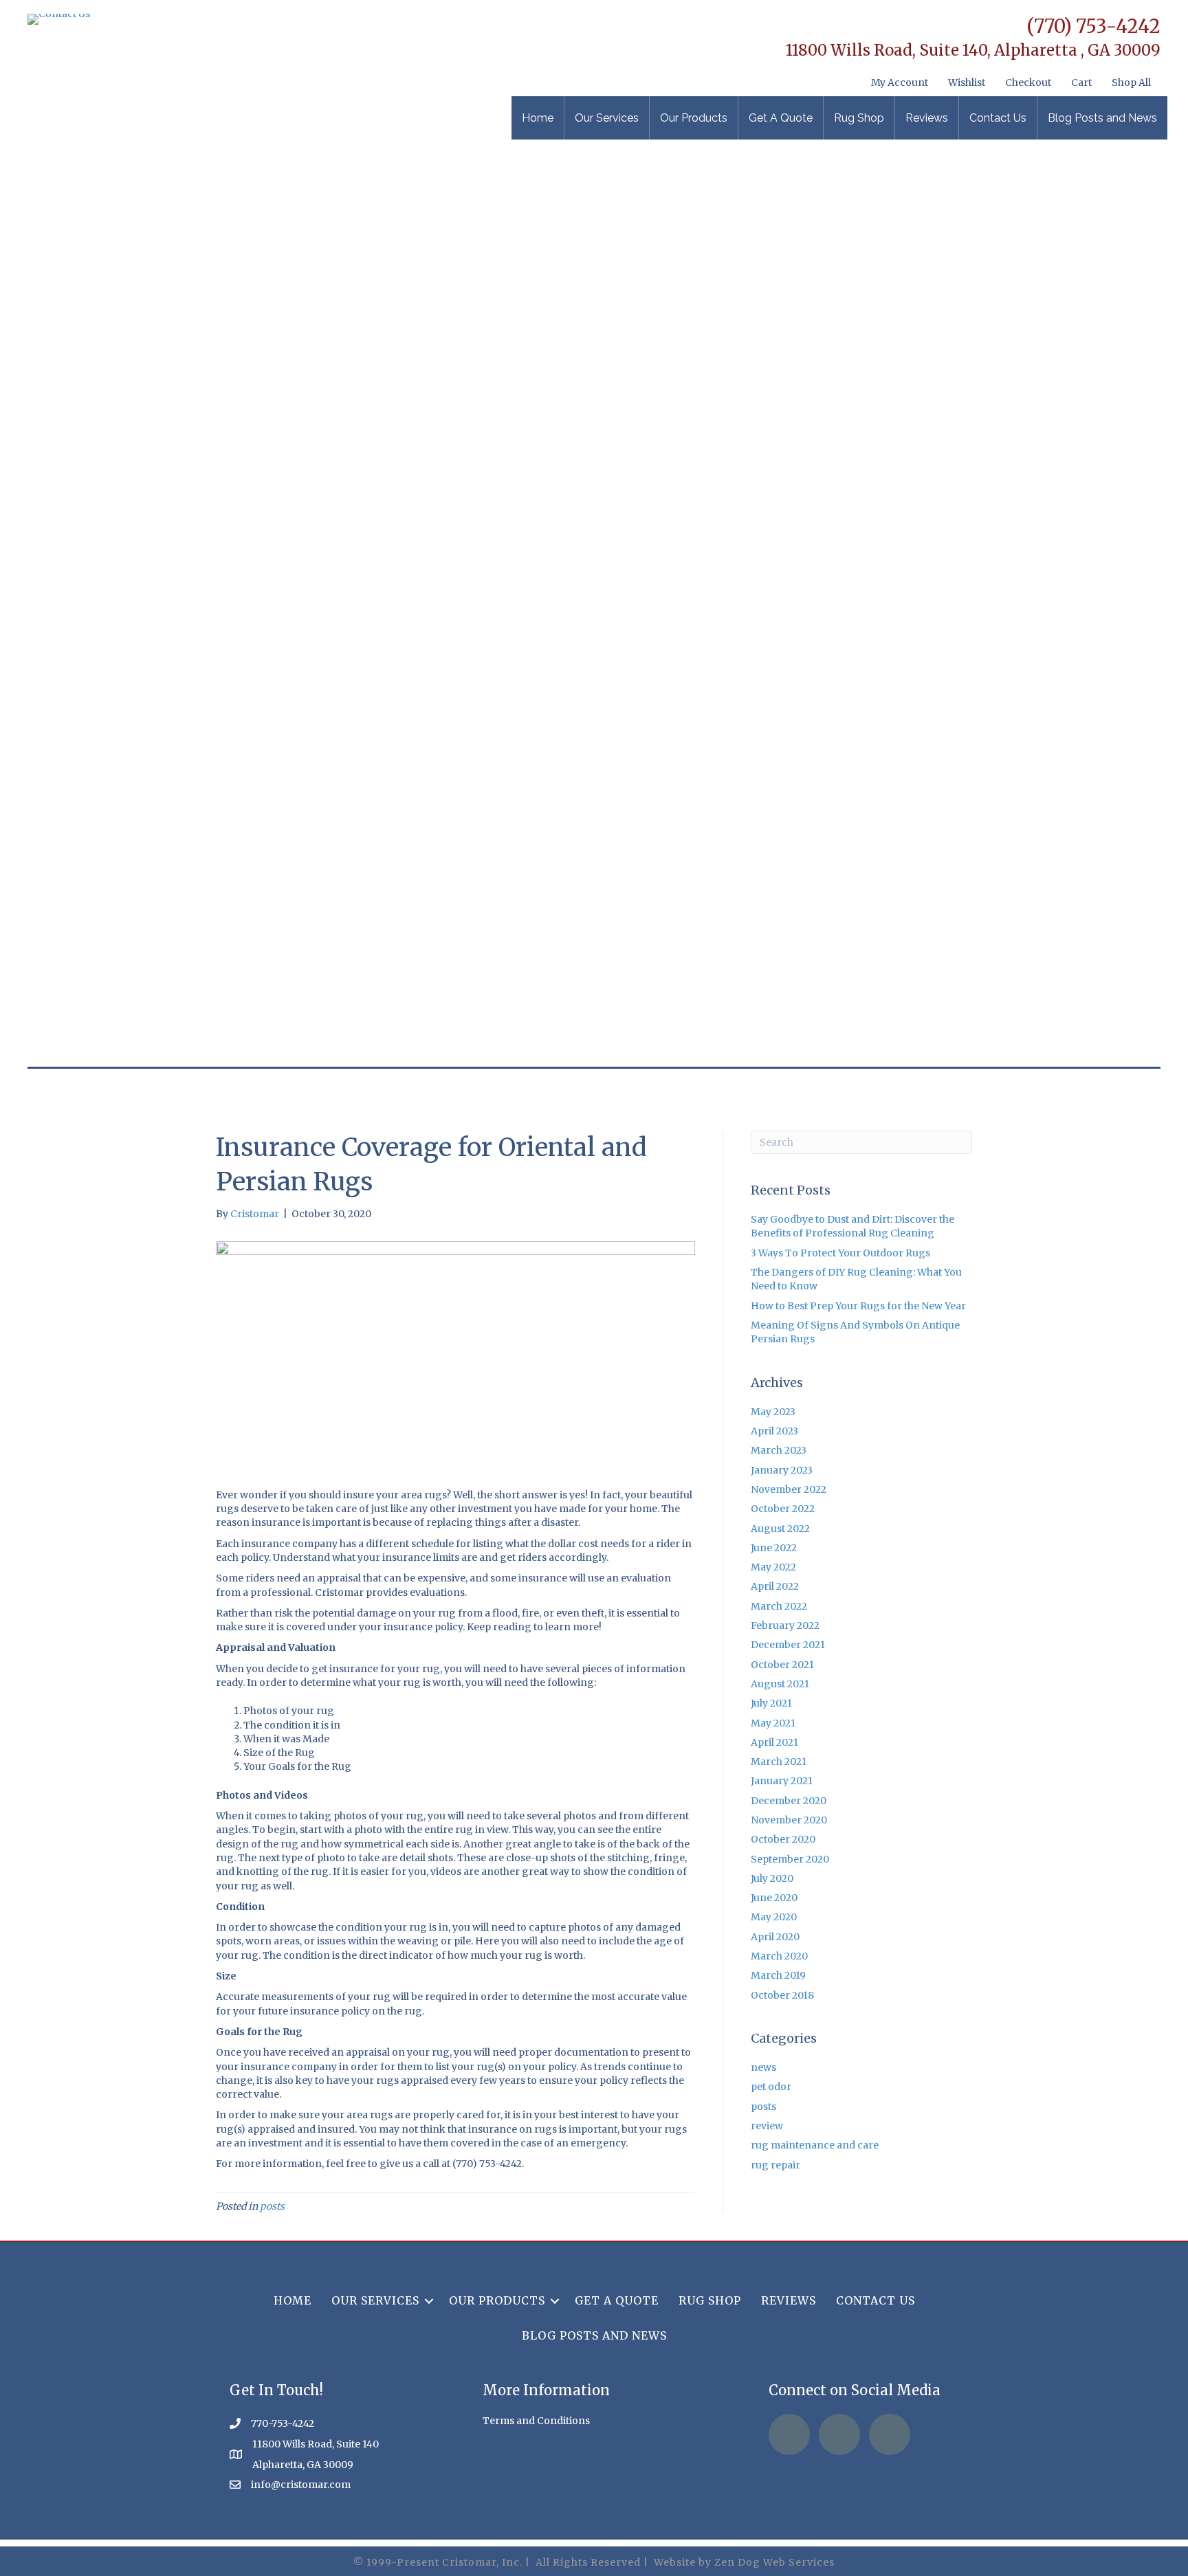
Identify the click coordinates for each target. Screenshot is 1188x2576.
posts (272, 2206)
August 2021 (780, 1684)
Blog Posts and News (1102, 118)
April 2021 (774, 1742)
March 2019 (778, 1975)
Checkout (1028, 82)
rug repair (775, 2165)
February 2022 (785, 1625)
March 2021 (779, 1762)
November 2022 (789, 1489)
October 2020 (783, 1839)
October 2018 (782, 1995)
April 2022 (775, 1586)
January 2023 (782, 1470)
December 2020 (789, 1801)
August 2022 (780, 1529)
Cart (1081, 82)
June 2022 (774, 1548)
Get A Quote (781, 118)
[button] (429, 2301)
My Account (900, 82)
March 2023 (779, 1450)
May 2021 (773, 1723)
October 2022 (783, 1509)
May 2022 (773, 1567)
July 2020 (772, 1878)
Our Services (607, 118)
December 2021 (788, 1645)
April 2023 (774, 1431)
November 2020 (789, 1820)
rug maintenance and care (815, 2145)
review (767, 2126)
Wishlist (967, 82)
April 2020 (775, 1937)
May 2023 (773, 1412)
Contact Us (998, 118)
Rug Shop (859, 118)
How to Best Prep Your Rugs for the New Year (858, 1306)
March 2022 (779, 1606)
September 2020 (790, 1859)
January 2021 (782, 1781)
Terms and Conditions (536, 2421)
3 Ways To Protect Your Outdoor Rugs (840, 1253)
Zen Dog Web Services (774, 2562)
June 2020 (774, 1898)
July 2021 (771, 1703)
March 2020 (779, 1956)
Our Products (694, 118)
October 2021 (782, 1665)
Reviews (927, 118)
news (763, 2067)
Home (538, 118)
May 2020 (774, 1917)
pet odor (771, 2087)
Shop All (1131, 82)
